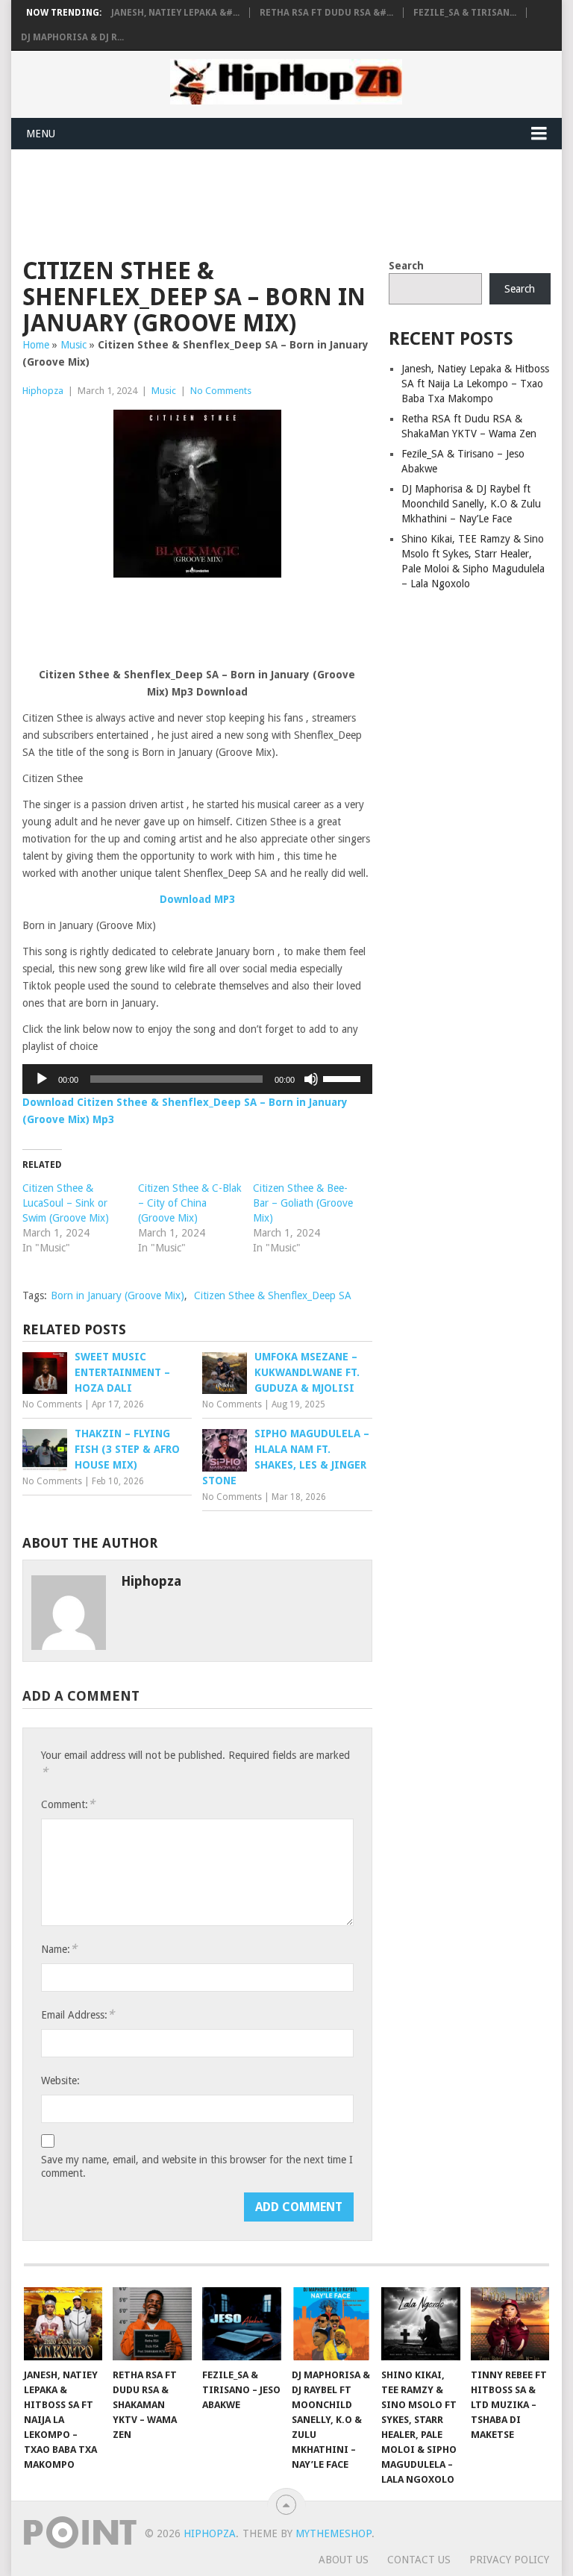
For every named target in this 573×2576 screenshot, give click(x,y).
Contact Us (419, 2560)
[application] (197, 1079)
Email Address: (78, 2014)
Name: (59, 1949)
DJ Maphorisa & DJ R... (72, 37)
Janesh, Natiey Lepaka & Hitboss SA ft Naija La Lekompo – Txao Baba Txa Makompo (475, 384)
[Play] (42, 1079)
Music (73, 345)
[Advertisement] (294, 201)
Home (36, 345)
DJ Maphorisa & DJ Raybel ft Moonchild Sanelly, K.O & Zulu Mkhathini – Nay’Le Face (471, 504)
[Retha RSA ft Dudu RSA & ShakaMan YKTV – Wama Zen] (152, 2324)
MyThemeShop (334, 2533)
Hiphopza (43, 391)
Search (406, 266)
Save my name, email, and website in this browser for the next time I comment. (197, 2166)
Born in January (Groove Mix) (118, 1295)
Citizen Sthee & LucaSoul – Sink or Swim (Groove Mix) (66, 1203)
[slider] (344, 1078)
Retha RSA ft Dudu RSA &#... (326, 13)
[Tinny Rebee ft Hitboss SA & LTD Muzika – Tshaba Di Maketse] (510, 2324)
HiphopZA (210, 2533)
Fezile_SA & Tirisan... (465, 13)
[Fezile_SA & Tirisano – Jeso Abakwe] (242, 2324)
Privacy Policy (509, 2560)
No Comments (221, 391)
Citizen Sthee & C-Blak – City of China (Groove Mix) (190, 1203)
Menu (41, 134)
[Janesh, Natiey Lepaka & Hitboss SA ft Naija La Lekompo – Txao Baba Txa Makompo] (63, 2324)
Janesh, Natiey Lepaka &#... (175, 13)
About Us (344, 2560)
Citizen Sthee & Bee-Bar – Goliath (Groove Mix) (303, 1203)
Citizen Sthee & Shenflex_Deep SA (273, 1295)
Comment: (68, 1804)
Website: (60, 2081)
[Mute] (311, 1079)
